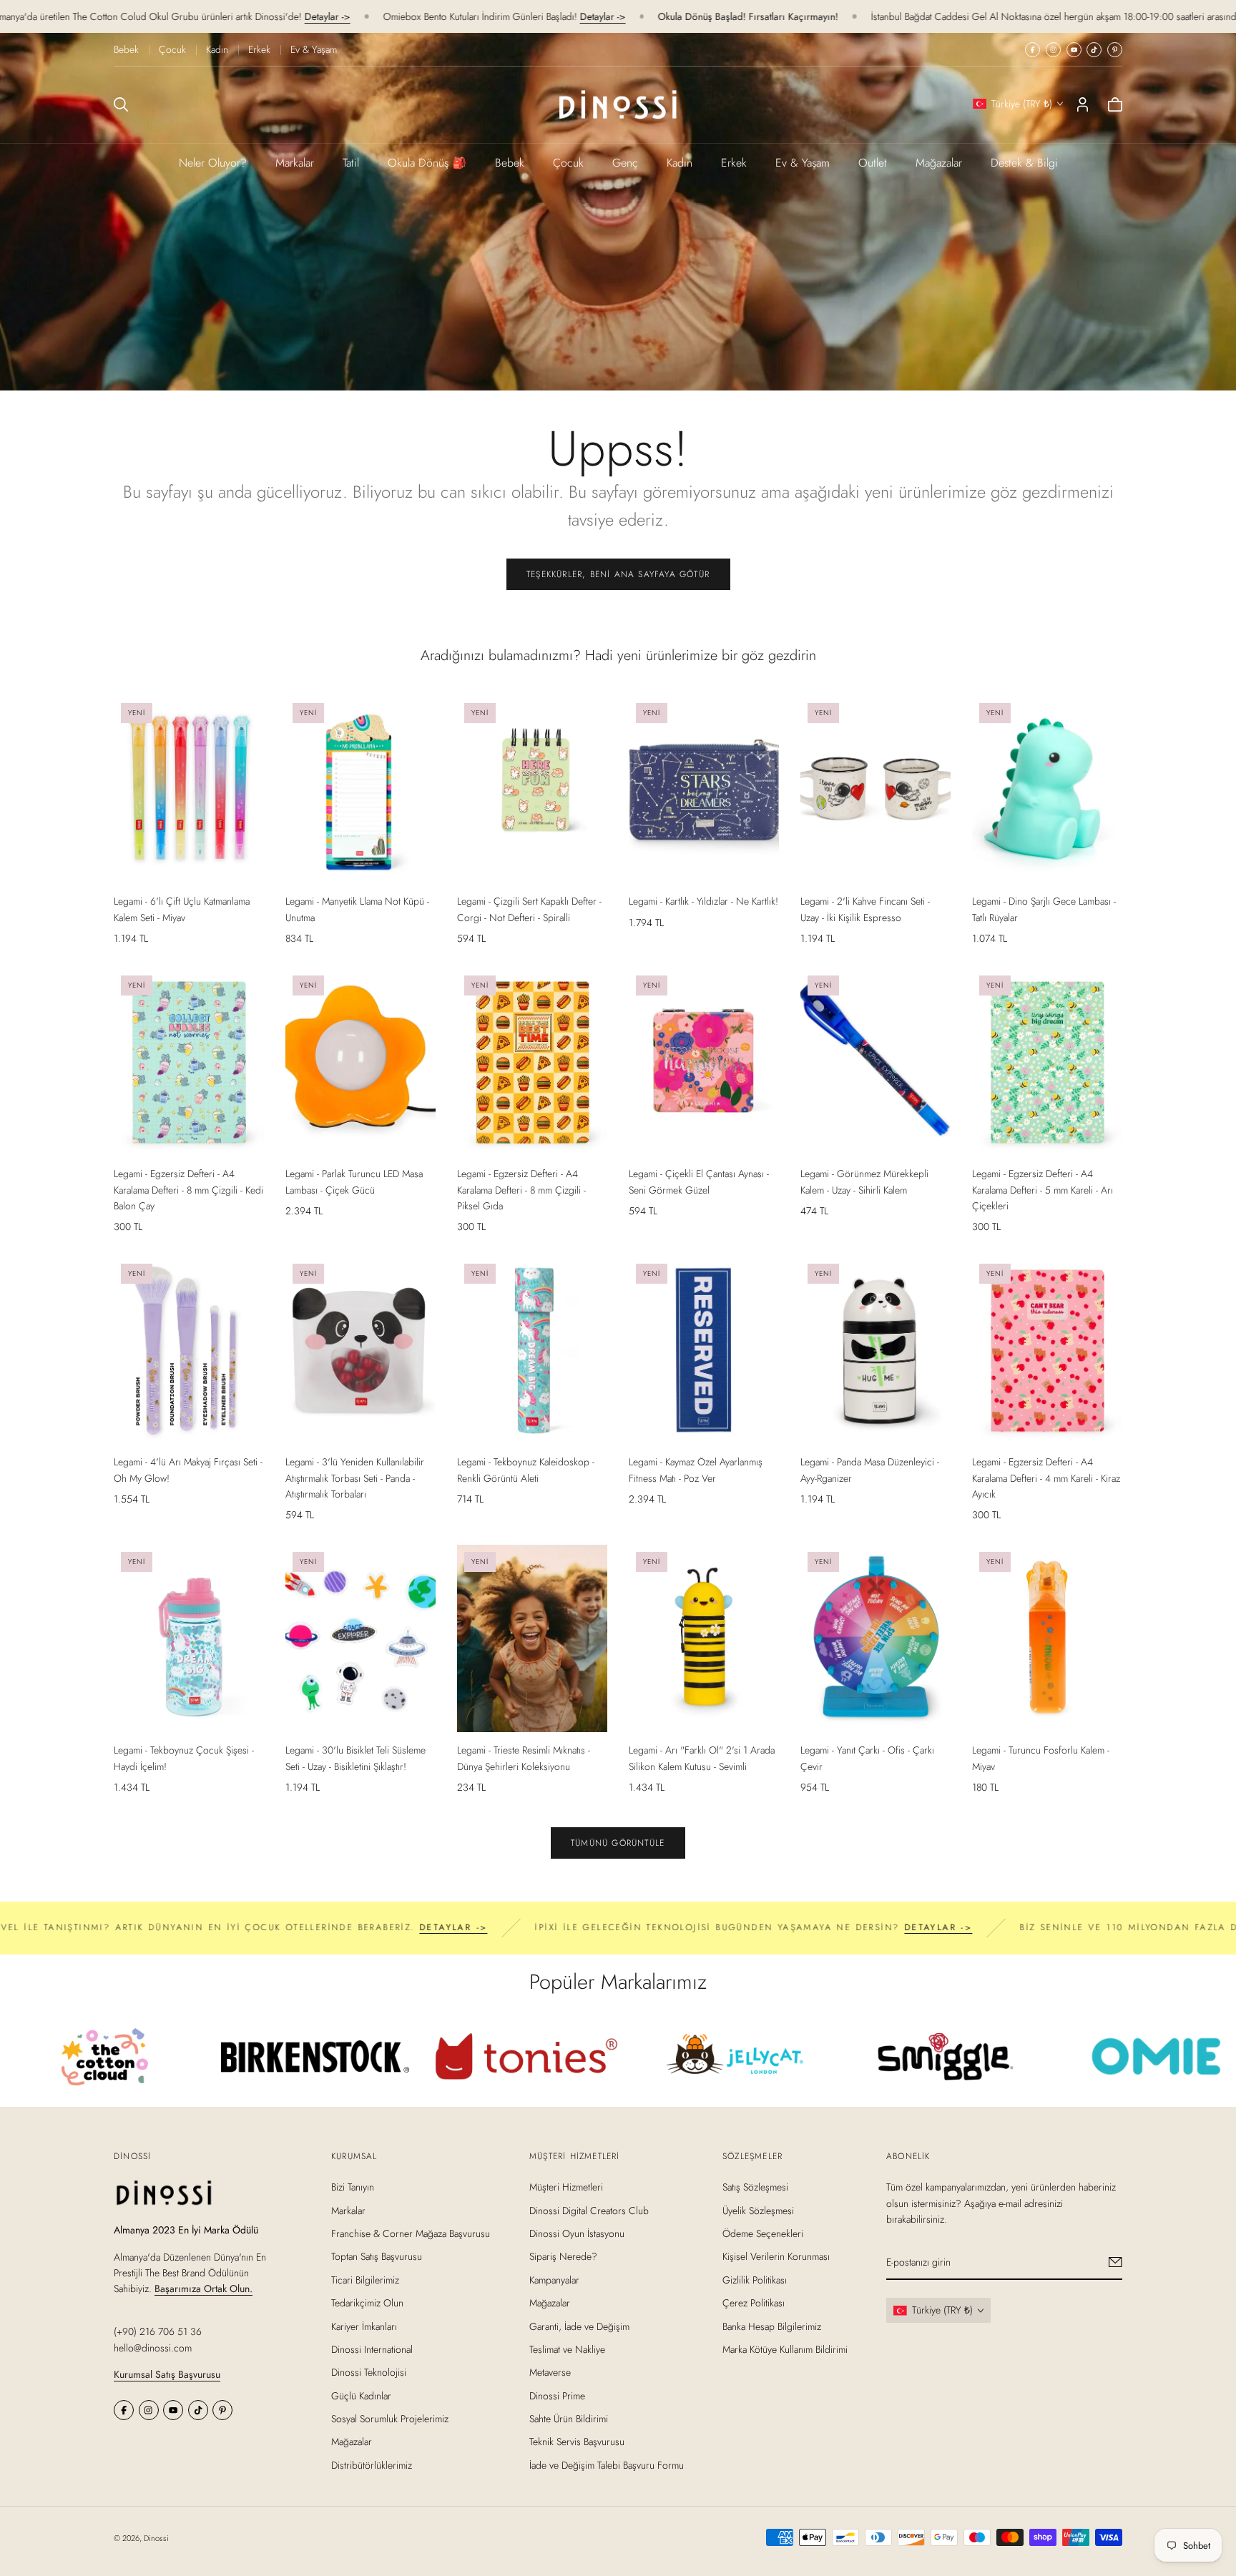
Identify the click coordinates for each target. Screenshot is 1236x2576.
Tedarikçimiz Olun (367, 2303)
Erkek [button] (734, 163)
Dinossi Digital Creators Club (589, 2210)
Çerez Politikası (754, 2303)
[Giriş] (1083, 104)
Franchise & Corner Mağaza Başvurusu (411, 2233)
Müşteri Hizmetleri (566, 2187)
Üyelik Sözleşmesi (758, 2210)
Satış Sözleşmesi (755, 2187)
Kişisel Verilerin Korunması (776, 2256)
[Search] (121, 104)
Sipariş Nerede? (563, 2256)
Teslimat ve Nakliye (567, 2349)
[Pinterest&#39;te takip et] (1115, 50)
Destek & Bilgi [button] (1024, 163)
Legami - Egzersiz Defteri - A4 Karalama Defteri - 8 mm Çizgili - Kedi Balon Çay (188, 1190)
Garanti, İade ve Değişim (579, 2326)
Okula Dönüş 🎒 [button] (427, 163)
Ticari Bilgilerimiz (365, 2279)
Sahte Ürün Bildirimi (569, 2419)
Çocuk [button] (568, 163)
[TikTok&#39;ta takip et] (1094, 50)
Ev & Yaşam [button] (803, 163)
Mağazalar (939, 163)
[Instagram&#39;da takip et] (1053, 50)
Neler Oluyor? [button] (213, 163)
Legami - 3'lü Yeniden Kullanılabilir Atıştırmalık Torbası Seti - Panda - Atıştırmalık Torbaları (355, 1478)
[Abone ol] (1115, 2262)
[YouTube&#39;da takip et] (1074, 50)
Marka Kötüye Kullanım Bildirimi (785, 2349)
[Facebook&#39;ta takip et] (1033, 50)
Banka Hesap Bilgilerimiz (772, 2326)
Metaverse (550, 2372)
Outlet (873, 163)
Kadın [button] (680, 163)
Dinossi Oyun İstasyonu (577, 2233)
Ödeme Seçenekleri (763, 2233)
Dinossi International (372, 2349)
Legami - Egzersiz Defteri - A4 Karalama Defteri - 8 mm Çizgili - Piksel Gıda (521, 1190)
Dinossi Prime (557, 2395)
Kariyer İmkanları (364, 2326)
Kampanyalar (554, 2279)
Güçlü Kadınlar (361, 2395)
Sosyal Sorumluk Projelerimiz (390, 2419)
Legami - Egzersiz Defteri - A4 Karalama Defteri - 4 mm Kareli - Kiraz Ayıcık (1046, 1478)
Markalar (295, 163)
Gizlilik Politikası (755, 2279)
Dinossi (156, 2538)
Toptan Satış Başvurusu (377, 2256)
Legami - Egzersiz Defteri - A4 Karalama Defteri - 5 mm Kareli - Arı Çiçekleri (1043, 1190)
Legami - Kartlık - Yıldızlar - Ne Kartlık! (703, 901)
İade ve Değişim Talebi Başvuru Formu (607, 2465)
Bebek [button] (510, 163)
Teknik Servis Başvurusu (577, 2442)
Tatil (351, 163)
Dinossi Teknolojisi (369, 2372)
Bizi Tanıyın (353, 2187)
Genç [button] (625, 163)
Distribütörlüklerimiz (372, 2465)
